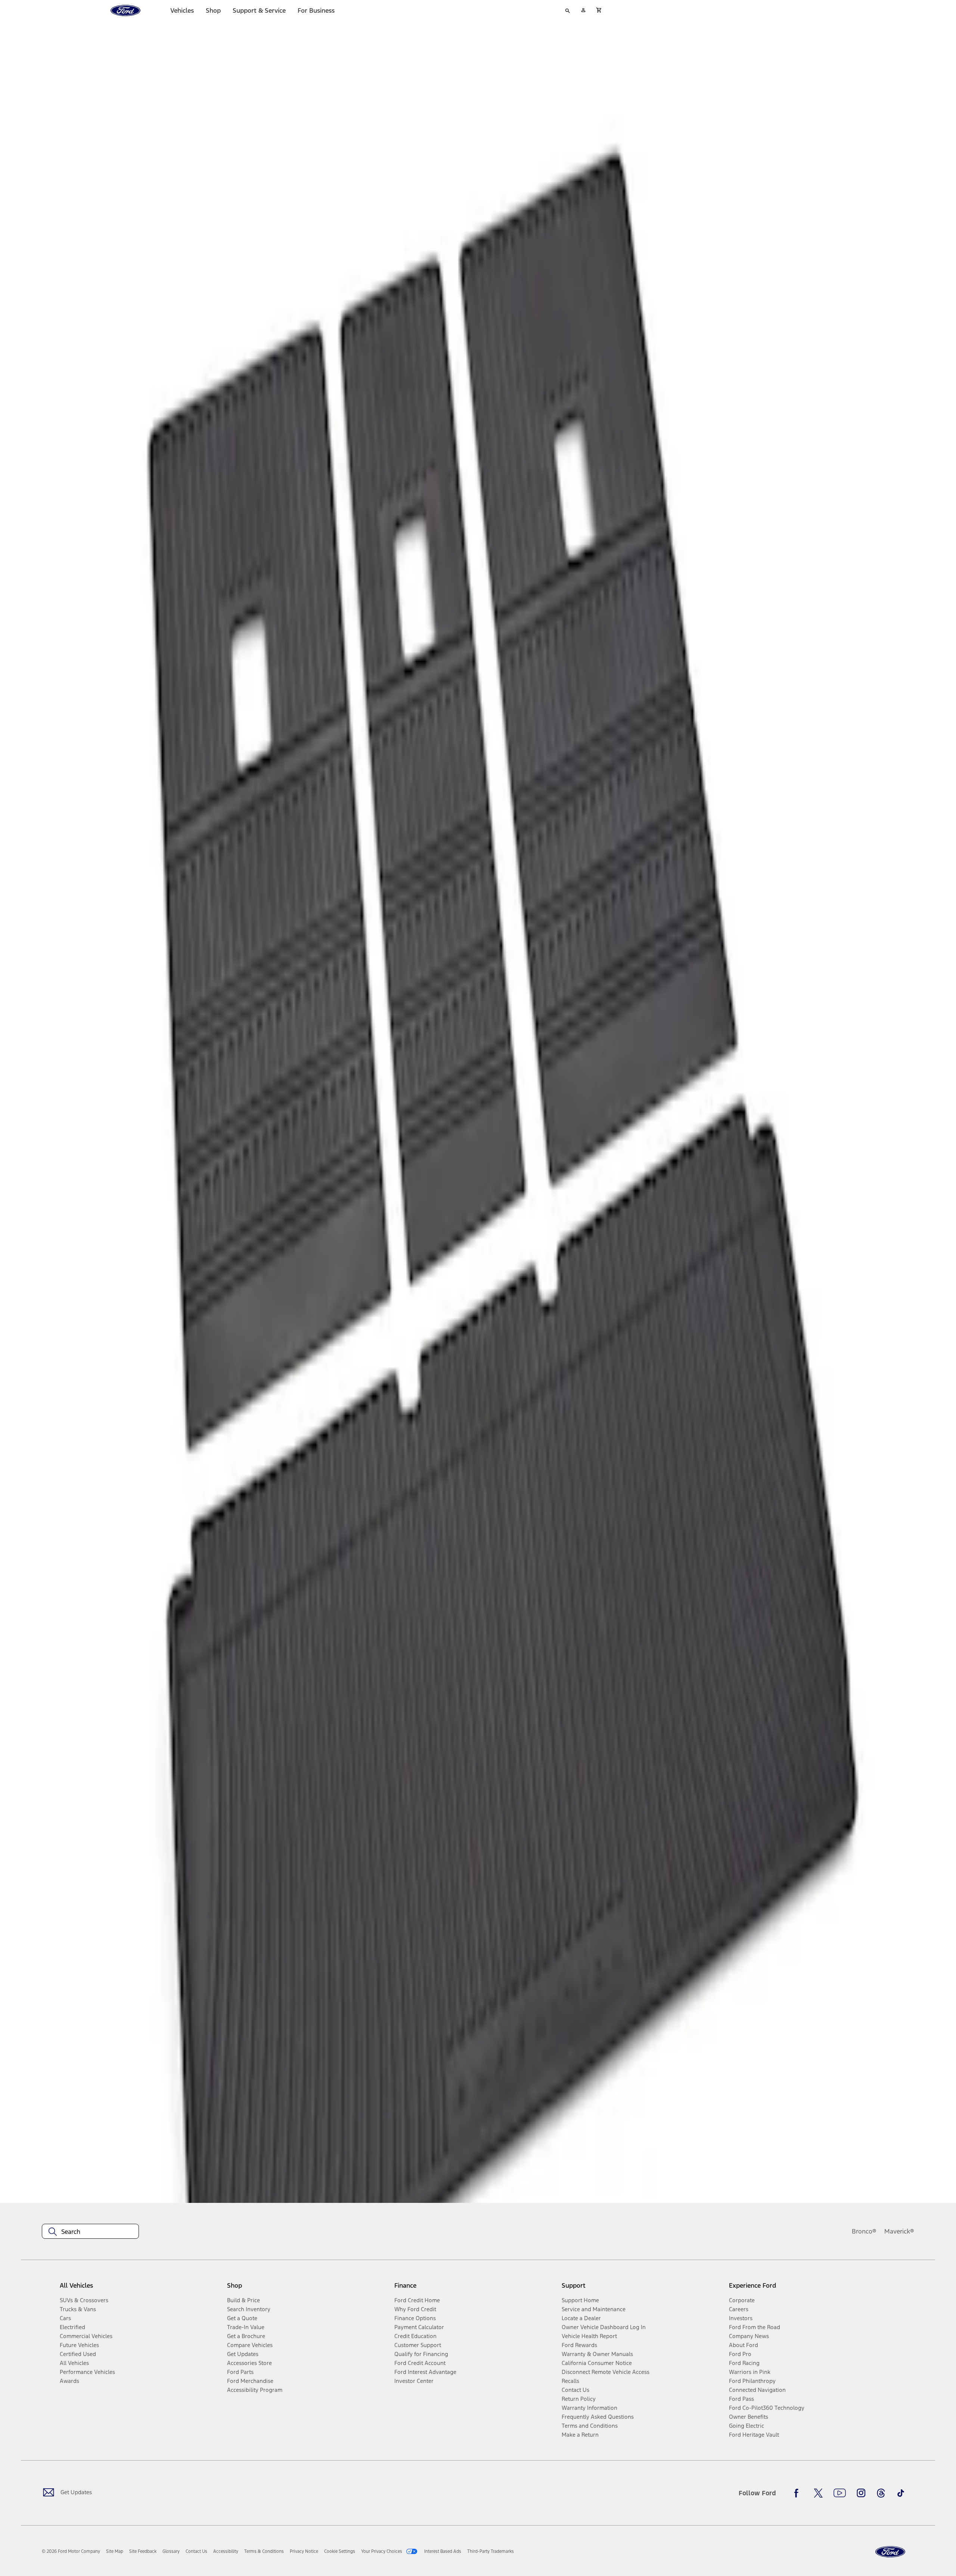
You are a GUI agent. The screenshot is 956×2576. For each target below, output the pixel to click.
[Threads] (881, 2493)
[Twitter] (818, 2493)
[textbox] (90, 2232)
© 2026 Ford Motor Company (71, 2551)
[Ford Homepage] (890, 2552)
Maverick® (899, 2231)
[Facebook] (798, 2493)
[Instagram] (861, 2493)
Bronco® (864, 2231)
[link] (115, 2551)
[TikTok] (901, 2493)
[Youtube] (840, 2493)
